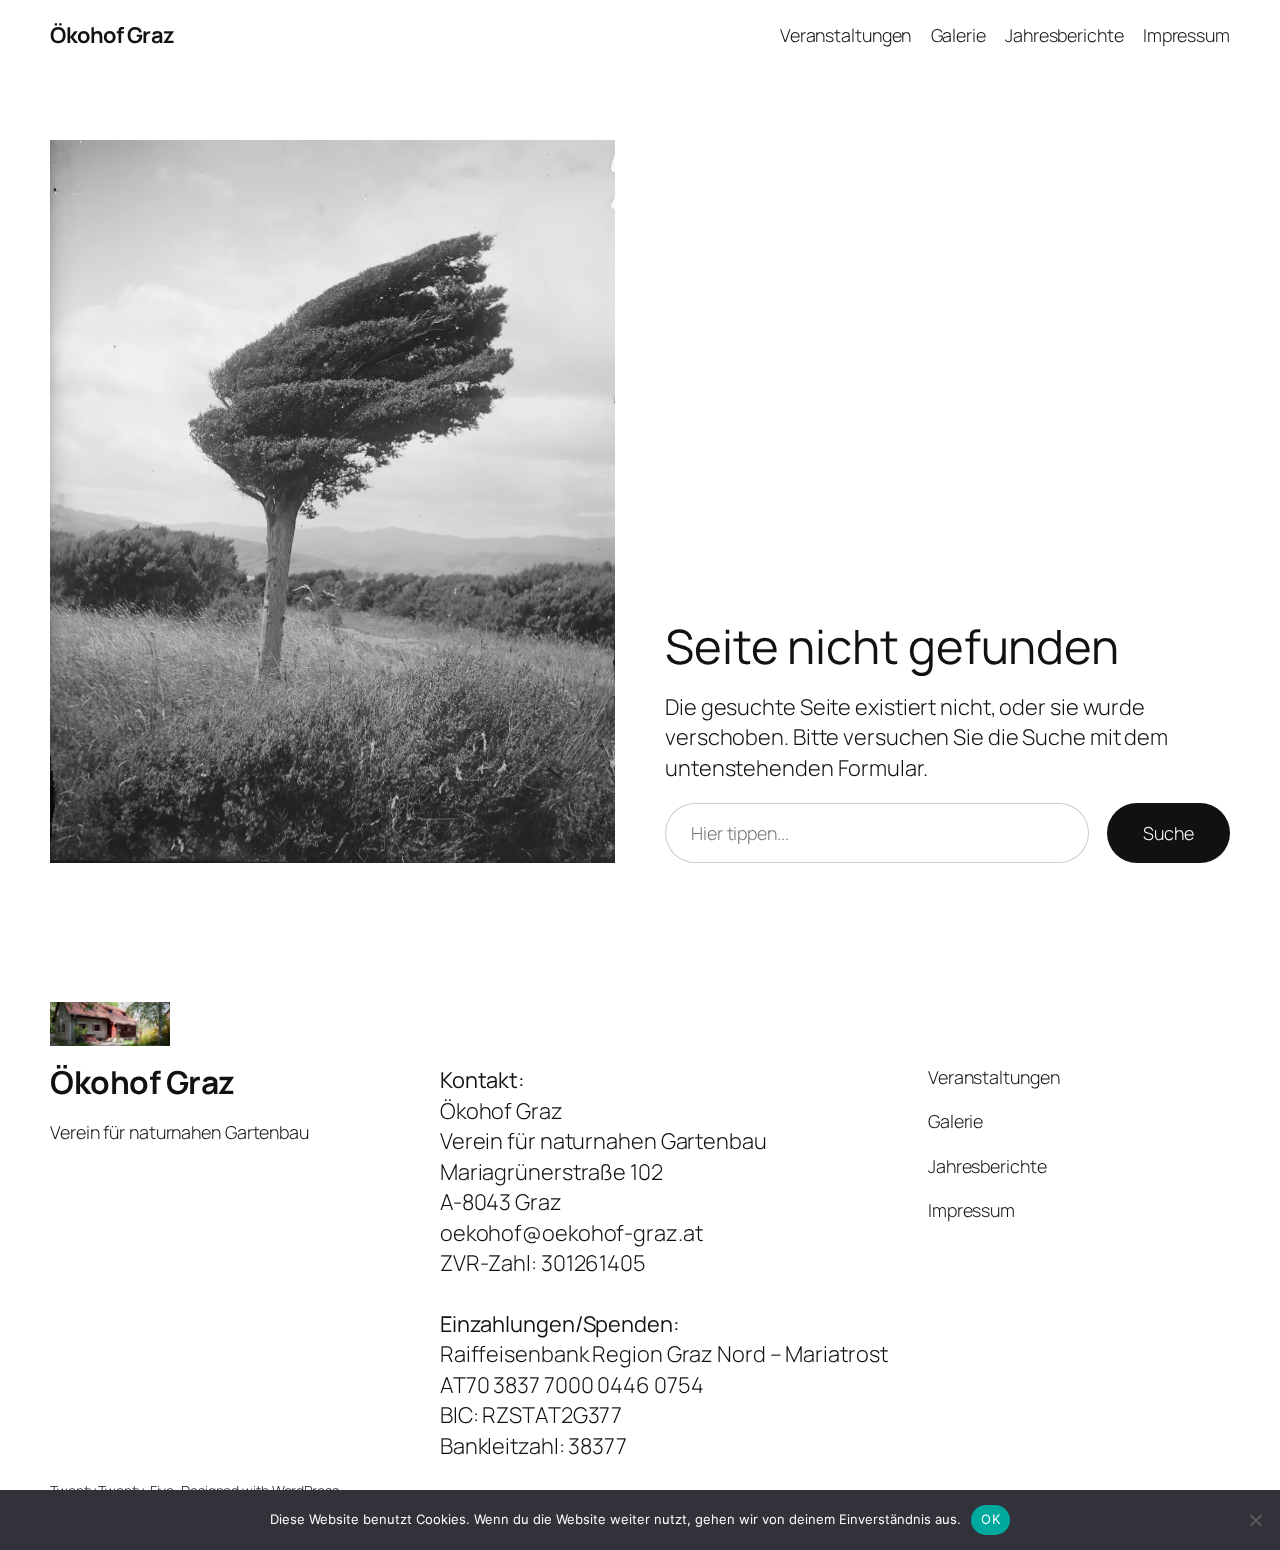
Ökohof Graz (112, 35)
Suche (1168, 833)
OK (990, 1519)
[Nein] (1255, 1520)
